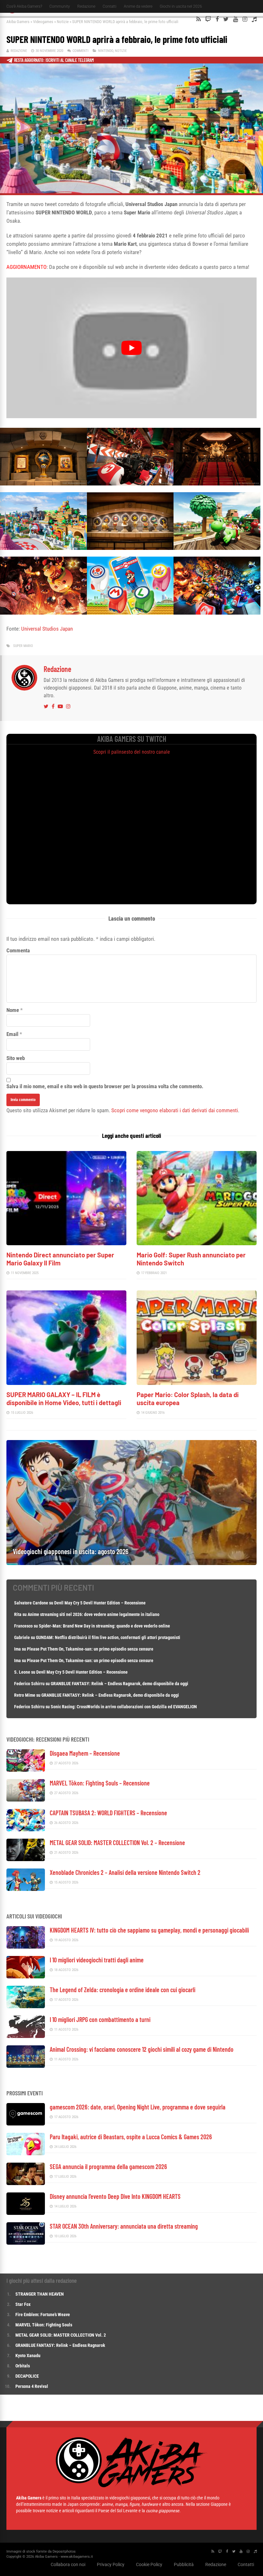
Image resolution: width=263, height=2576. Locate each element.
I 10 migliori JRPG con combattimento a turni (100, 2019)
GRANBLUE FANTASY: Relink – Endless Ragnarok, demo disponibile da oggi (119, 1684)
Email (12, 1034)
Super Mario (23, 646)
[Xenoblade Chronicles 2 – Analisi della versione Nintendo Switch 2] (26, 1889)
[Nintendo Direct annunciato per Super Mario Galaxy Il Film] (66, 1243)
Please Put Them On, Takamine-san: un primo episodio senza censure (90, 1649)
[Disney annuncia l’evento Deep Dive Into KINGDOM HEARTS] (26, 2213)
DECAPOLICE (27, 2376)
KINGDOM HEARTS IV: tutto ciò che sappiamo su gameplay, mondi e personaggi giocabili (149, 1930)
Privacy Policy (111, 2564)
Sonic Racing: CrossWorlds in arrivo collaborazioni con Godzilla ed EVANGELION (124, 1707)
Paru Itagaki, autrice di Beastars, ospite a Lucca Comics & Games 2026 (131, 2137)
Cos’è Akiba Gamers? (24, 6)
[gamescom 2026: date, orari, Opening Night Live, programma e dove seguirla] (26, 2124)
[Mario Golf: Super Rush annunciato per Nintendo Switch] (197, 1243)
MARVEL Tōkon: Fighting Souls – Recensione (100, 1783)
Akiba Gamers (18, 22)
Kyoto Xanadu (28, 2356)
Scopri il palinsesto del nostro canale (132, 752)
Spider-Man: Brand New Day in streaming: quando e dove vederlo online (104, 1626)
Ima (17, 1649)
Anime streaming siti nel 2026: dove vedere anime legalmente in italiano (93, 1614)
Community (60, 6)
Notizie (63, 22)
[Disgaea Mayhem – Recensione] (26, 1770)
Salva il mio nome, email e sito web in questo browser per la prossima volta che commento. (105, 1086)
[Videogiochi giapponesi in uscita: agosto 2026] (131, 1563)
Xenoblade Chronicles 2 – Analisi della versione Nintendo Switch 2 (125, 1872)
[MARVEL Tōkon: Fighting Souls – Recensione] (26, 1800)
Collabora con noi (68, 2564)
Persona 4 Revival (32, 2386)
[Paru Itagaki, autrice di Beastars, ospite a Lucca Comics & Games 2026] (26, 2154)
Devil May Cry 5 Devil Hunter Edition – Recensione (100, 1603)
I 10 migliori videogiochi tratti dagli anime (97, 1960)
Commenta (18, 950)
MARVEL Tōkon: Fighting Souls (44, 2325)
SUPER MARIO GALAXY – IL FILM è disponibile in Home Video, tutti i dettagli (64, 1399)
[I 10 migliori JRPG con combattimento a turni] (26, 2036)
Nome (13, 1010)
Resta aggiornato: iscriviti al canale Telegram (54, 60)
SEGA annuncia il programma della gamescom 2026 (108, 2166)
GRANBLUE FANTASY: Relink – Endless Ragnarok (60, 2345)
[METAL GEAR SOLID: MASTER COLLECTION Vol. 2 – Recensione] (26, 1859)
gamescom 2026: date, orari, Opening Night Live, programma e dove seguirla (138, 2107)
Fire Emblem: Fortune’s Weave (43, 2315)
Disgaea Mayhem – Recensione (85, 1753)
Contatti (110, 6)
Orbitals (23, 2366)
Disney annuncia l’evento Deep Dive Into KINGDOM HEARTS (115, 2196)
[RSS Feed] (199, 19)
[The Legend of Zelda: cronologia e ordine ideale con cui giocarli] (26, 2006)
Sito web (16, 1058)
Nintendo (106, 51)
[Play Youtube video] (131, 348)
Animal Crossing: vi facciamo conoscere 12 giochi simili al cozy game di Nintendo (142, 2049)
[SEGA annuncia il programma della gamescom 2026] (26, 2183)
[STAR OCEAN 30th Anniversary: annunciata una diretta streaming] (26, 2243)
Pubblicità (184, 2564)
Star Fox (23, 2304)
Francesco (23, 1626)
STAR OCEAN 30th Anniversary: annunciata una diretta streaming (124, 2226)
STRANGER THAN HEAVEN (40, 2294)
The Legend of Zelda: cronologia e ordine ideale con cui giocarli (123, 1990)
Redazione (86, 6)
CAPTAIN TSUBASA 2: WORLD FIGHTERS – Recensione (108, 1813)
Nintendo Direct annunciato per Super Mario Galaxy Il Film (60, 1259)
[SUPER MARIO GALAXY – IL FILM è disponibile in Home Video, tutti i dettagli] (66, 1383)
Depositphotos (64, 2551)
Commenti (81, 51)
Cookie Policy (149, 2564)
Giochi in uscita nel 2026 (181, 6)
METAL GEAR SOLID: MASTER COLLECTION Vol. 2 (61, 2335)
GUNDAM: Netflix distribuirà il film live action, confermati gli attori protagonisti (108, 1637)
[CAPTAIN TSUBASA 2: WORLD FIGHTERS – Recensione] (26, 1830)
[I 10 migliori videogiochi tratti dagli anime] (26, 1977)
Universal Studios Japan (47, 629)
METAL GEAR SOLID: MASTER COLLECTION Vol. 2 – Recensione (117, 1843)
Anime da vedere (138, 6)
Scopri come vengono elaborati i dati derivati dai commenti (175, 1110)
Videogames (43, 22)
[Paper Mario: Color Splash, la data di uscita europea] (197, 1383)
